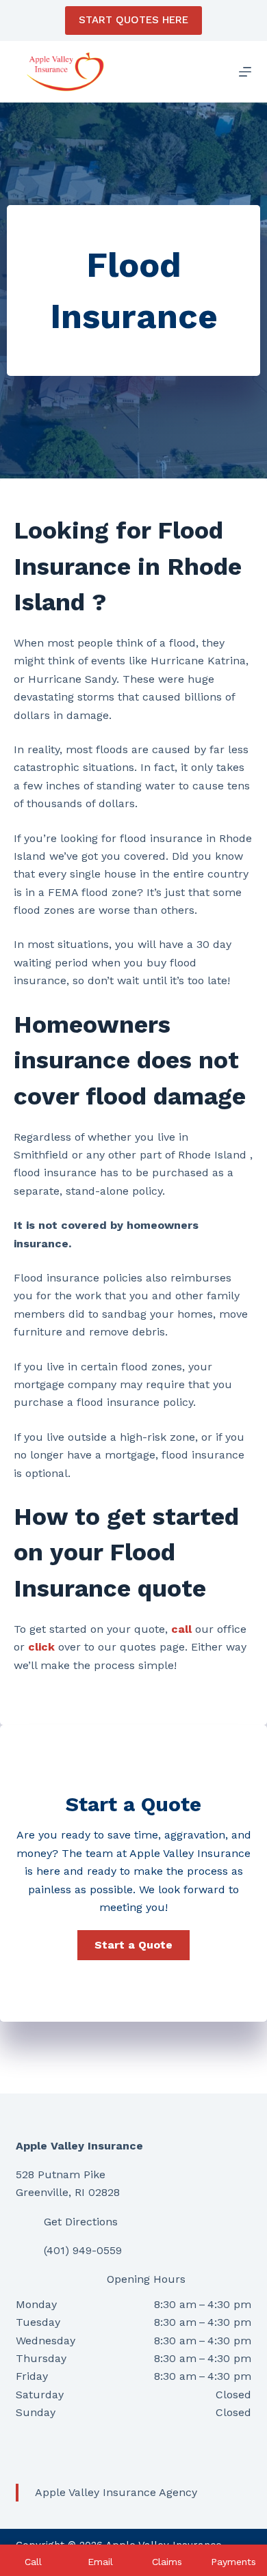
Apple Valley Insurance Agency (116, 2492)
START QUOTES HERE (133, 20)
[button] (133, 1945)
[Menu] (245, 72)
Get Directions (81, 2222)
